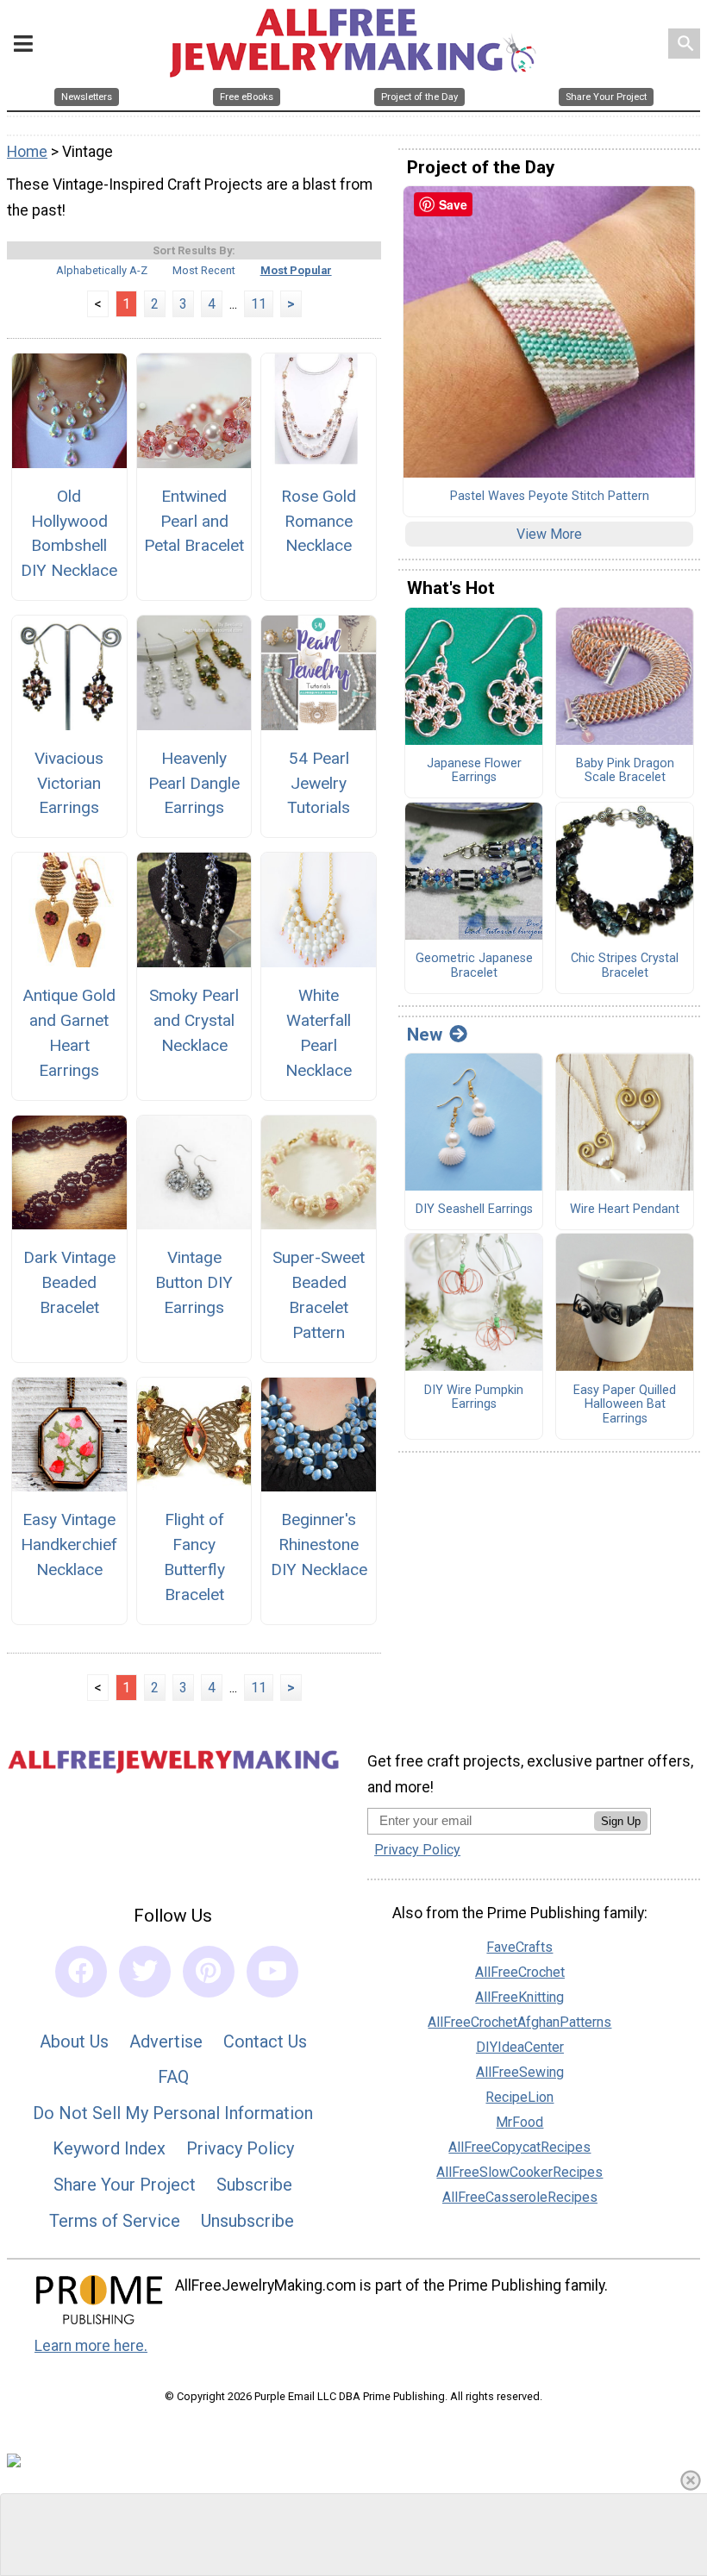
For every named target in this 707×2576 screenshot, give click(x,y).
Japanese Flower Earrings (474, 771)
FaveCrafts (519, 1947)
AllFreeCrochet (520, 1972)
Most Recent (204, 270)
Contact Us (265, 2041)
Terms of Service (115, 2221)
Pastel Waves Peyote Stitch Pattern (550, 497)
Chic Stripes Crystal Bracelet (625, 966)
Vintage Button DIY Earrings (194, 1282)
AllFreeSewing (520, 2072)
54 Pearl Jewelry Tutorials (319, 783)
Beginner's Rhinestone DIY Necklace (319, 1544)
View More (549, 534)
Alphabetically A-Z (102, 270)
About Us (74, 2041)
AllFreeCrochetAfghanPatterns (519, 2022)
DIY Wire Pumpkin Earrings (474, 1398)
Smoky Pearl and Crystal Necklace (194, 1020)
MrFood (519, 2122)
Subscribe (254, 2185)
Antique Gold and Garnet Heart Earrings (69, 1032)
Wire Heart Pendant (625, 1210)
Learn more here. (91, 2346)
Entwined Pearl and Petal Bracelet (194, 521)
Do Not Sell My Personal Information (173, 2113)
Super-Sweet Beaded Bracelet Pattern (319, 1294)
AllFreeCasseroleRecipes (520, 2197)
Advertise (166, 2041)
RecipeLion (519, 2097)
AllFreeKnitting (519, 1997)
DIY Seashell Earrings (474, 1210)
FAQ (173, 2077)
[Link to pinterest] (209, 1972)
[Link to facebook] (81, 1972)
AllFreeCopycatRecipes (519, 2147)
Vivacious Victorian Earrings (69, 783)
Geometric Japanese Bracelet (474, 966)
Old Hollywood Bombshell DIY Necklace (69, 533)
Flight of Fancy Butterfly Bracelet (194, 1557)
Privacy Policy (240, 2148)
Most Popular (296, 270)
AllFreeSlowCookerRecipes (519, 2172)
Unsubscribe (247, 2221)
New (425, 1035)
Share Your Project (125, 2185)
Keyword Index (109, 2148)
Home (27, 152)
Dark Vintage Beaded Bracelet (69, 1282)
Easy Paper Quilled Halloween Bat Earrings (625, 1405)
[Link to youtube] (272, 1972)
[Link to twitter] (145, 1972)
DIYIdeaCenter (520, 2047)
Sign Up (621, 1821)
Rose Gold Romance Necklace (319, 521)
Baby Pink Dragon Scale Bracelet (625, 771)
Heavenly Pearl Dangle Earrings (194, 783)
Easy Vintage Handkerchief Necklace (69, 1544)
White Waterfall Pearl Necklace (319, 1032)
